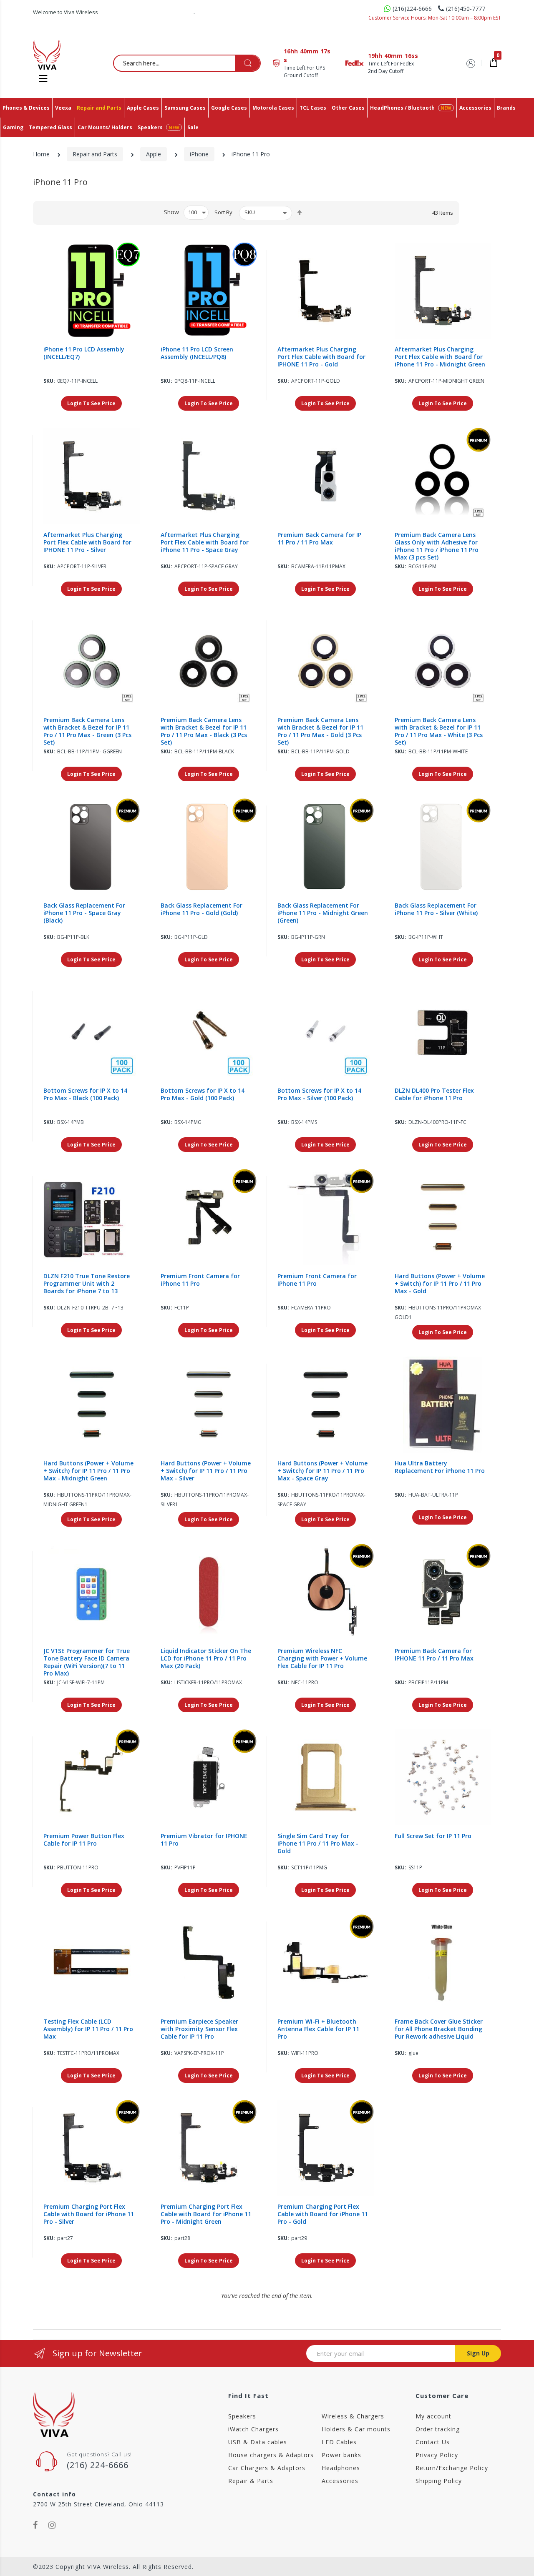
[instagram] (52, 2525)
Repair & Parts (251, 2481)
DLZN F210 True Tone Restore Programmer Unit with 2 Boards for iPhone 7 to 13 (87, 1284)
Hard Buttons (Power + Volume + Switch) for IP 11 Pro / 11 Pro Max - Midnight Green (88, 1471)
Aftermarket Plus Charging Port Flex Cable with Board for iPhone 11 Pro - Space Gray (205, 542)
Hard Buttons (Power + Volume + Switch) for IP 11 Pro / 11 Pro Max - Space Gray (322, 1471)
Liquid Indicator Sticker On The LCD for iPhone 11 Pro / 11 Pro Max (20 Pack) (206, 1658)
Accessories (340, 2481)
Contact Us (433, 2442)
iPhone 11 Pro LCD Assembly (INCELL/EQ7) (84, 353)
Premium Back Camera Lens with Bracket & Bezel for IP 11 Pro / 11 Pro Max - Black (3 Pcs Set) (204, 731)
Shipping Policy (439, 2481)
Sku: (49, 381)
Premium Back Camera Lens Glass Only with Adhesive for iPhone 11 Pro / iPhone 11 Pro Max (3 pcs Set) (437, 546)
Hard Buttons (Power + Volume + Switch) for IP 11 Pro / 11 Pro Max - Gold (440, 1284)
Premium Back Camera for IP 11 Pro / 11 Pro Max (319, 539)
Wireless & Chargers (353, 2416)
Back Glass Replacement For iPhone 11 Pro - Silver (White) (436, 909)
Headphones (341, 2468)
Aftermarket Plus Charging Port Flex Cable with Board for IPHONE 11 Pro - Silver (87, 542)
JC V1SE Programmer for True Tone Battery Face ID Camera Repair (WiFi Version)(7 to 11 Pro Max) (87, 1662)
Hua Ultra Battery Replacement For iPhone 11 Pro (440, 1467)
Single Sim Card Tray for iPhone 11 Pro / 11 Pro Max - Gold (318, 1844)
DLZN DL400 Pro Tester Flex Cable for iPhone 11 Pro (434, 1094)
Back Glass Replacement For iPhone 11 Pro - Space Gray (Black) (84, 913)
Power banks (341, 2455)
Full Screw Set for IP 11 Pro (433, 1836)
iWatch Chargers (253, 2429)
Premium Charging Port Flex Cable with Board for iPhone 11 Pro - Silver (89, 2214)
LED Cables (339, 2442)
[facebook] (35, 2525)
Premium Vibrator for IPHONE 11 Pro (204, 1840)
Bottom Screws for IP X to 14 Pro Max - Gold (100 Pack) (203, 1094)
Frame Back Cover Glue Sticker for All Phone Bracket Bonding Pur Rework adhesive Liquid (439, 2029)
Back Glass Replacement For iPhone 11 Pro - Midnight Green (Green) (323, 913)
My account (433, 2416)
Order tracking (438, 2429)
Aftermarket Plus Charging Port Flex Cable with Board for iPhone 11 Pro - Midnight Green (440, 357)
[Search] (247, 63)
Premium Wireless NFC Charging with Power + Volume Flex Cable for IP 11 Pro (322, 1658)
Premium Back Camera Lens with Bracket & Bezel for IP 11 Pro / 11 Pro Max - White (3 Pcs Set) (439, 731)
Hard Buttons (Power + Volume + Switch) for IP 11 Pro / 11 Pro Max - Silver (206, 1471)
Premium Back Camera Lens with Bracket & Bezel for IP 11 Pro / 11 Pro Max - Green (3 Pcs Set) (87, 731)
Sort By (223, 212)
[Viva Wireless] (60, 55)
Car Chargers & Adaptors (267, 2468)
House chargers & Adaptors (271, 2455)
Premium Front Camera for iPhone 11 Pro (200, 1280)
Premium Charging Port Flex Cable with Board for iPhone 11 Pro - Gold (323, 2214)
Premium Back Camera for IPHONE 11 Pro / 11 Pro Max (434, 1655)
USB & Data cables (258, 2442)
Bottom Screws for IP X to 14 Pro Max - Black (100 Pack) (85, 1094)
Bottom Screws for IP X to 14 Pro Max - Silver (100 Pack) (319, 1094)
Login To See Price (91, 403)
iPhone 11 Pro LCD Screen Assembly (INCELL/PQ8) (197, 353)
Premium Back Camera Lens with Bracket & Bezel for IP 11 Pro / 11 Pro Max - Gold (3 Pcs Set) (320, 731)
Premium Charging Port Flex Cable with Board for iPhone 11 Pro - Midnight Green (206, 2214)
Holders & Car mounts (356, 2429)
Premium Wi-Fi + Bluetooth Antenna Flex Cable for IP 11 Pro (318, 2029)
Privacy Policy (437, 2455)
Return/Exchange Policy (452, 2468)
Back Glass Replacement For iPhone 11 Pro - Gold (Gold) (202, 909)
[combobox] (187, 63)
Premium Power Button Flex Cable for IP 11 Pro (84, 1840)
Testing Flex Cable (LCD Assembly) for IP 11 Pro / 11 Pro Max (88, 2029)
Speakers (242, 2416)
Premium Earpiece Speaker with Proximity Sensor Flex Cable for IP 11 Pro (199, 2029)
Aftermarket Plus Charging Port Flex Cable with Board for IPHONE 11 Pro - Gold (321, 357)
